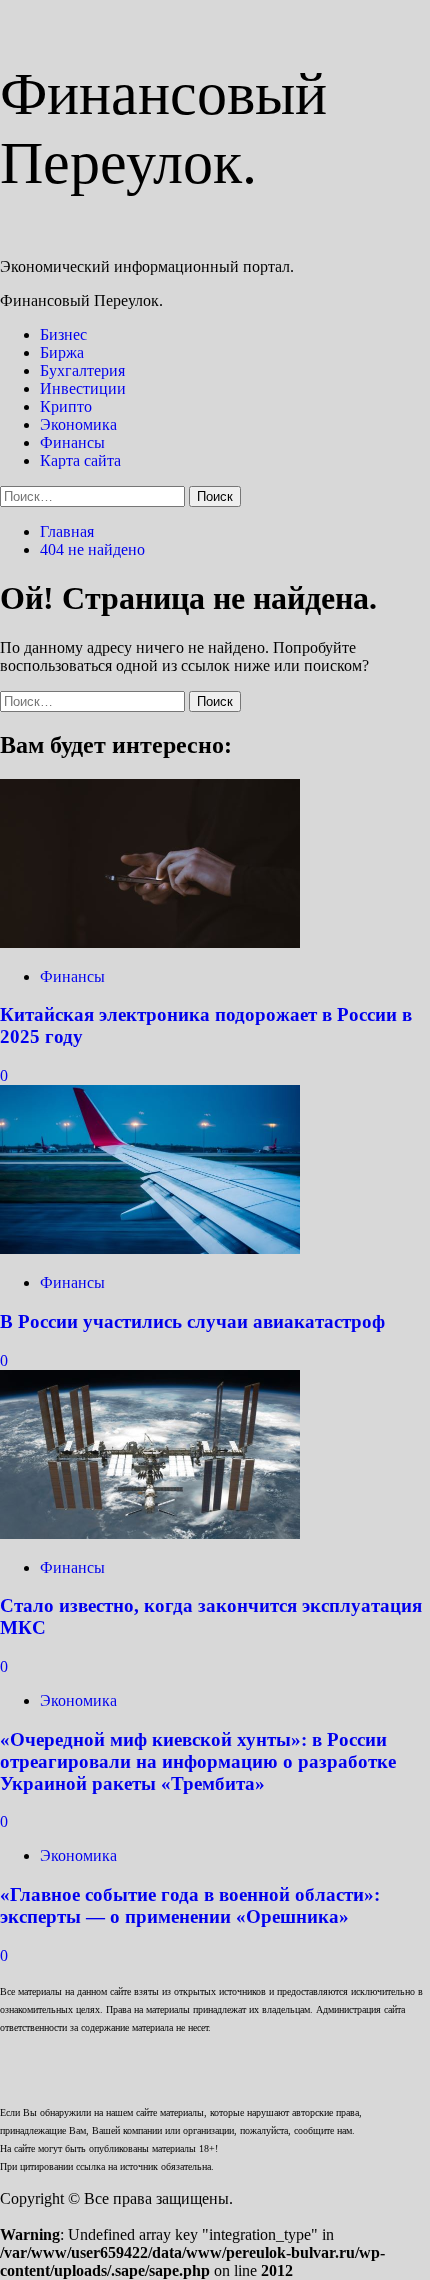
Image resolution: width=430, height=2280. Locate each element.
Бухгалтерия (82, 370)
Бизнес (63, 334)
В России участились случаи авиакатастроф (192, 1321)
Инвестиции (83, 388)
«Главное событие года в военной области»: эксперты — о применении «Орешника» (190, 1905)
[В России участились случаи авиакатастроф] (150, 1248)
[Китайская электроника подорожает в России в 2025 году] (150, 942)
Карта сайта (80, 460)
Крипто (66, 406)
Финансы (72, 442)
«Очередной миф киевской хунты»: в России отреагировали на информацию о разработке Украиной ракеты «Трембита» (198, 1761)
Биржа (62, 352)
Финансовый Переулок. (81, 300)
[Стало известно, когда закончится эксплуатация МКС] (150, 1533)
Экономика (78, 424)
